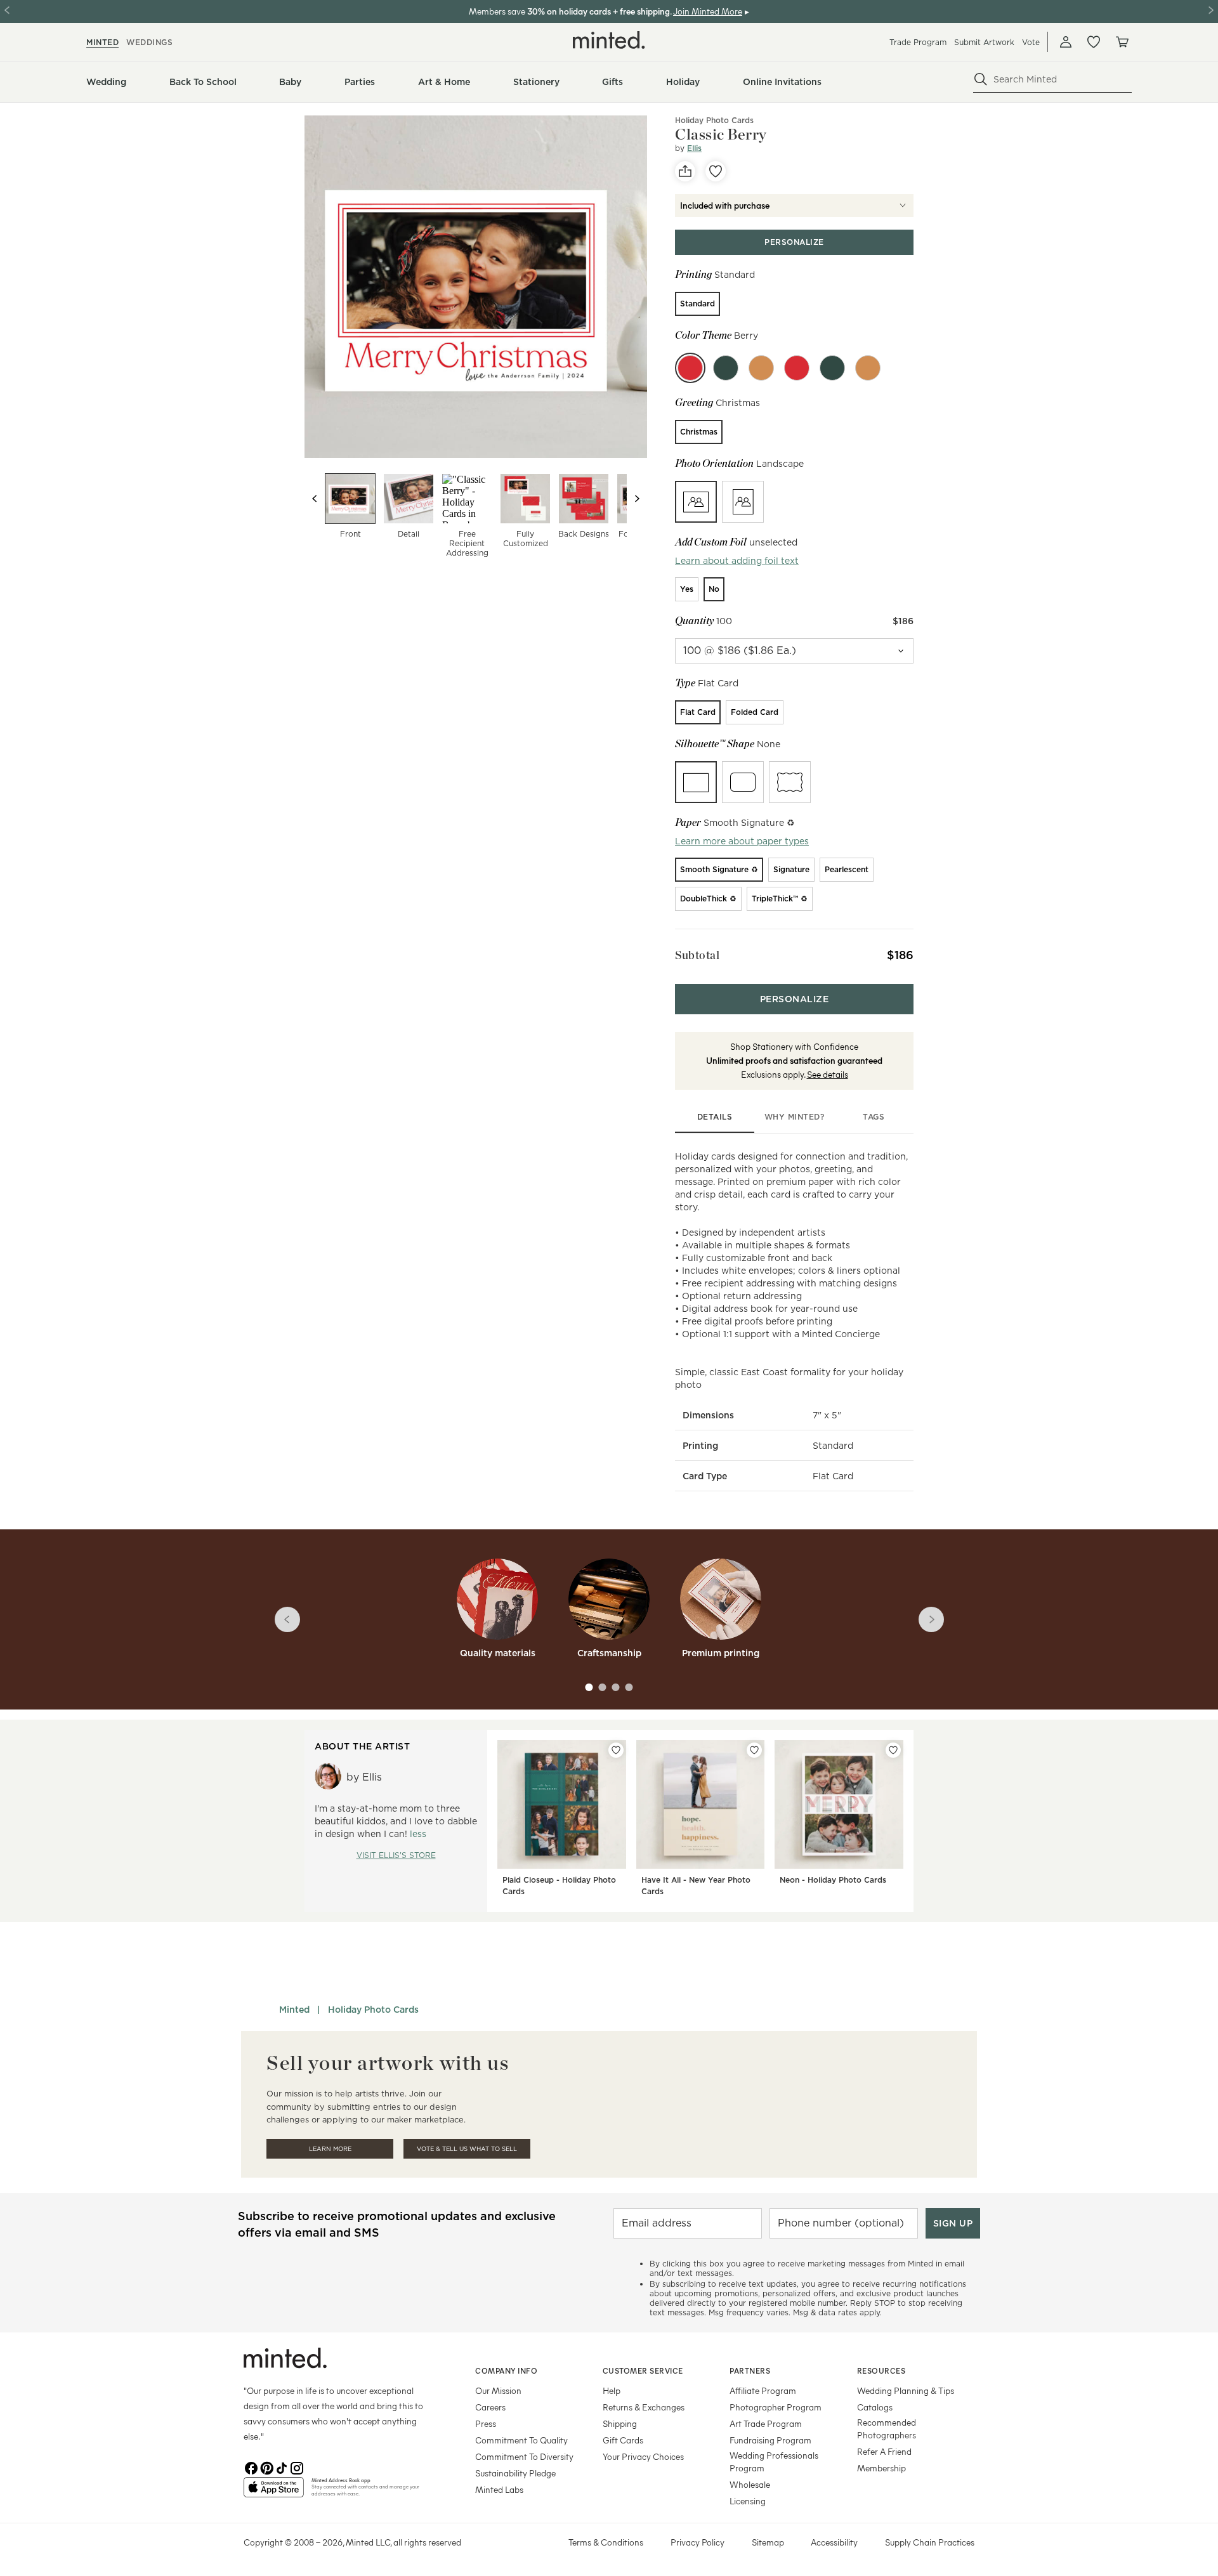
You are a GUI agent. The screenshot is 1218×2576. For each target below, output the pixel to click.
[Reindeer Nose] (797, 368)
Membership (881, 2468)
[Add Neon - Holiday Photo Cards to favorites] (893, 1750)
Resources (881, 2370)
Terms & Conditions (606, 2542)
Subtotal (697, 955)
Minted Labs (499, 2489)
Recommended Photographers (887, 2429)
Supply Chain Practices (930, 2542)
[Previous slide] (315, 499)
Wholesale (750, 2484)
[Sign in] (1066, 42)
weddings (149, 42)
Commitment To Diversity (524, 2456)
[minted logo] (609, 40)
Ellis (694, 148)
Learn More (330, 2149)
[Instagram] (297, 2467)
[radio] (697, 304)
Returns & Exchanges (644, 2407)
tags (874, 1117)
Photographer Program (776, 2407)
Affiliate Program (763, 2390)
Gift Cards (623, 2440)
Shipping (620, 2423)
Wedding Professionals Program (774, 2462)
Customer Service (643, 2370)
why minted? (795, 1117)
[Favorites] (1094, 42)
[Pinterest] (266, 2467)
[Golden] (761, 368)
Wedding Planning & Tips (906, 2390)
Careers (490, 2407)
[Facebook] (251, 2467)
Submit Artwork (984, 42)
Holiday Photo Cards (714, 120)
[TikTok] (282, 2467)
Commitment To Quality (521, 2440)
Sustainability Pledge (515, 2473)
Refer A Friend (884, 2451)
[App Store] (274, 2492)
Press (486, 2423)
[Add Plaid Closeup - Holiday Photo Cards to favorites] (616, 1750)
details (715, 1117)
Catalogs (875, 2407)
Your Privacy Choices (643, 2456)
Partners (750, 2370)
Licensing (748, 2501)
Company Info (506, 2370)
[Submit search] (981, 79)
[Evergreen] (832, 368)
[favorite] (716, 171)
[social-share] (685, 171)
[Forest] (726, 368)
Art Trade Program (766, 2423)
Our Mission (498, 2390)
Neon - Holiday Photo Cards (833, 1880)
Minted (294, 2010)
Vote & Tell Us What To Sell (467, 2149)
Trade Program (918, 42)
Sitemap (768, 2542)
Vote (1031, 42)
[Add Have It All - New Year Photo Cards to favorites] (754, 1750)
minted (102, 42)
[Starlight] (868, 368)
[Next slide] (637, 499)
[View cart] (1122, 42)
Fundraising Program (770, 2440)
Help (612, 2390)
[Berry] (690, 368)
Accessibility (834, 2542)
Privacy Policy (697, 2542)
